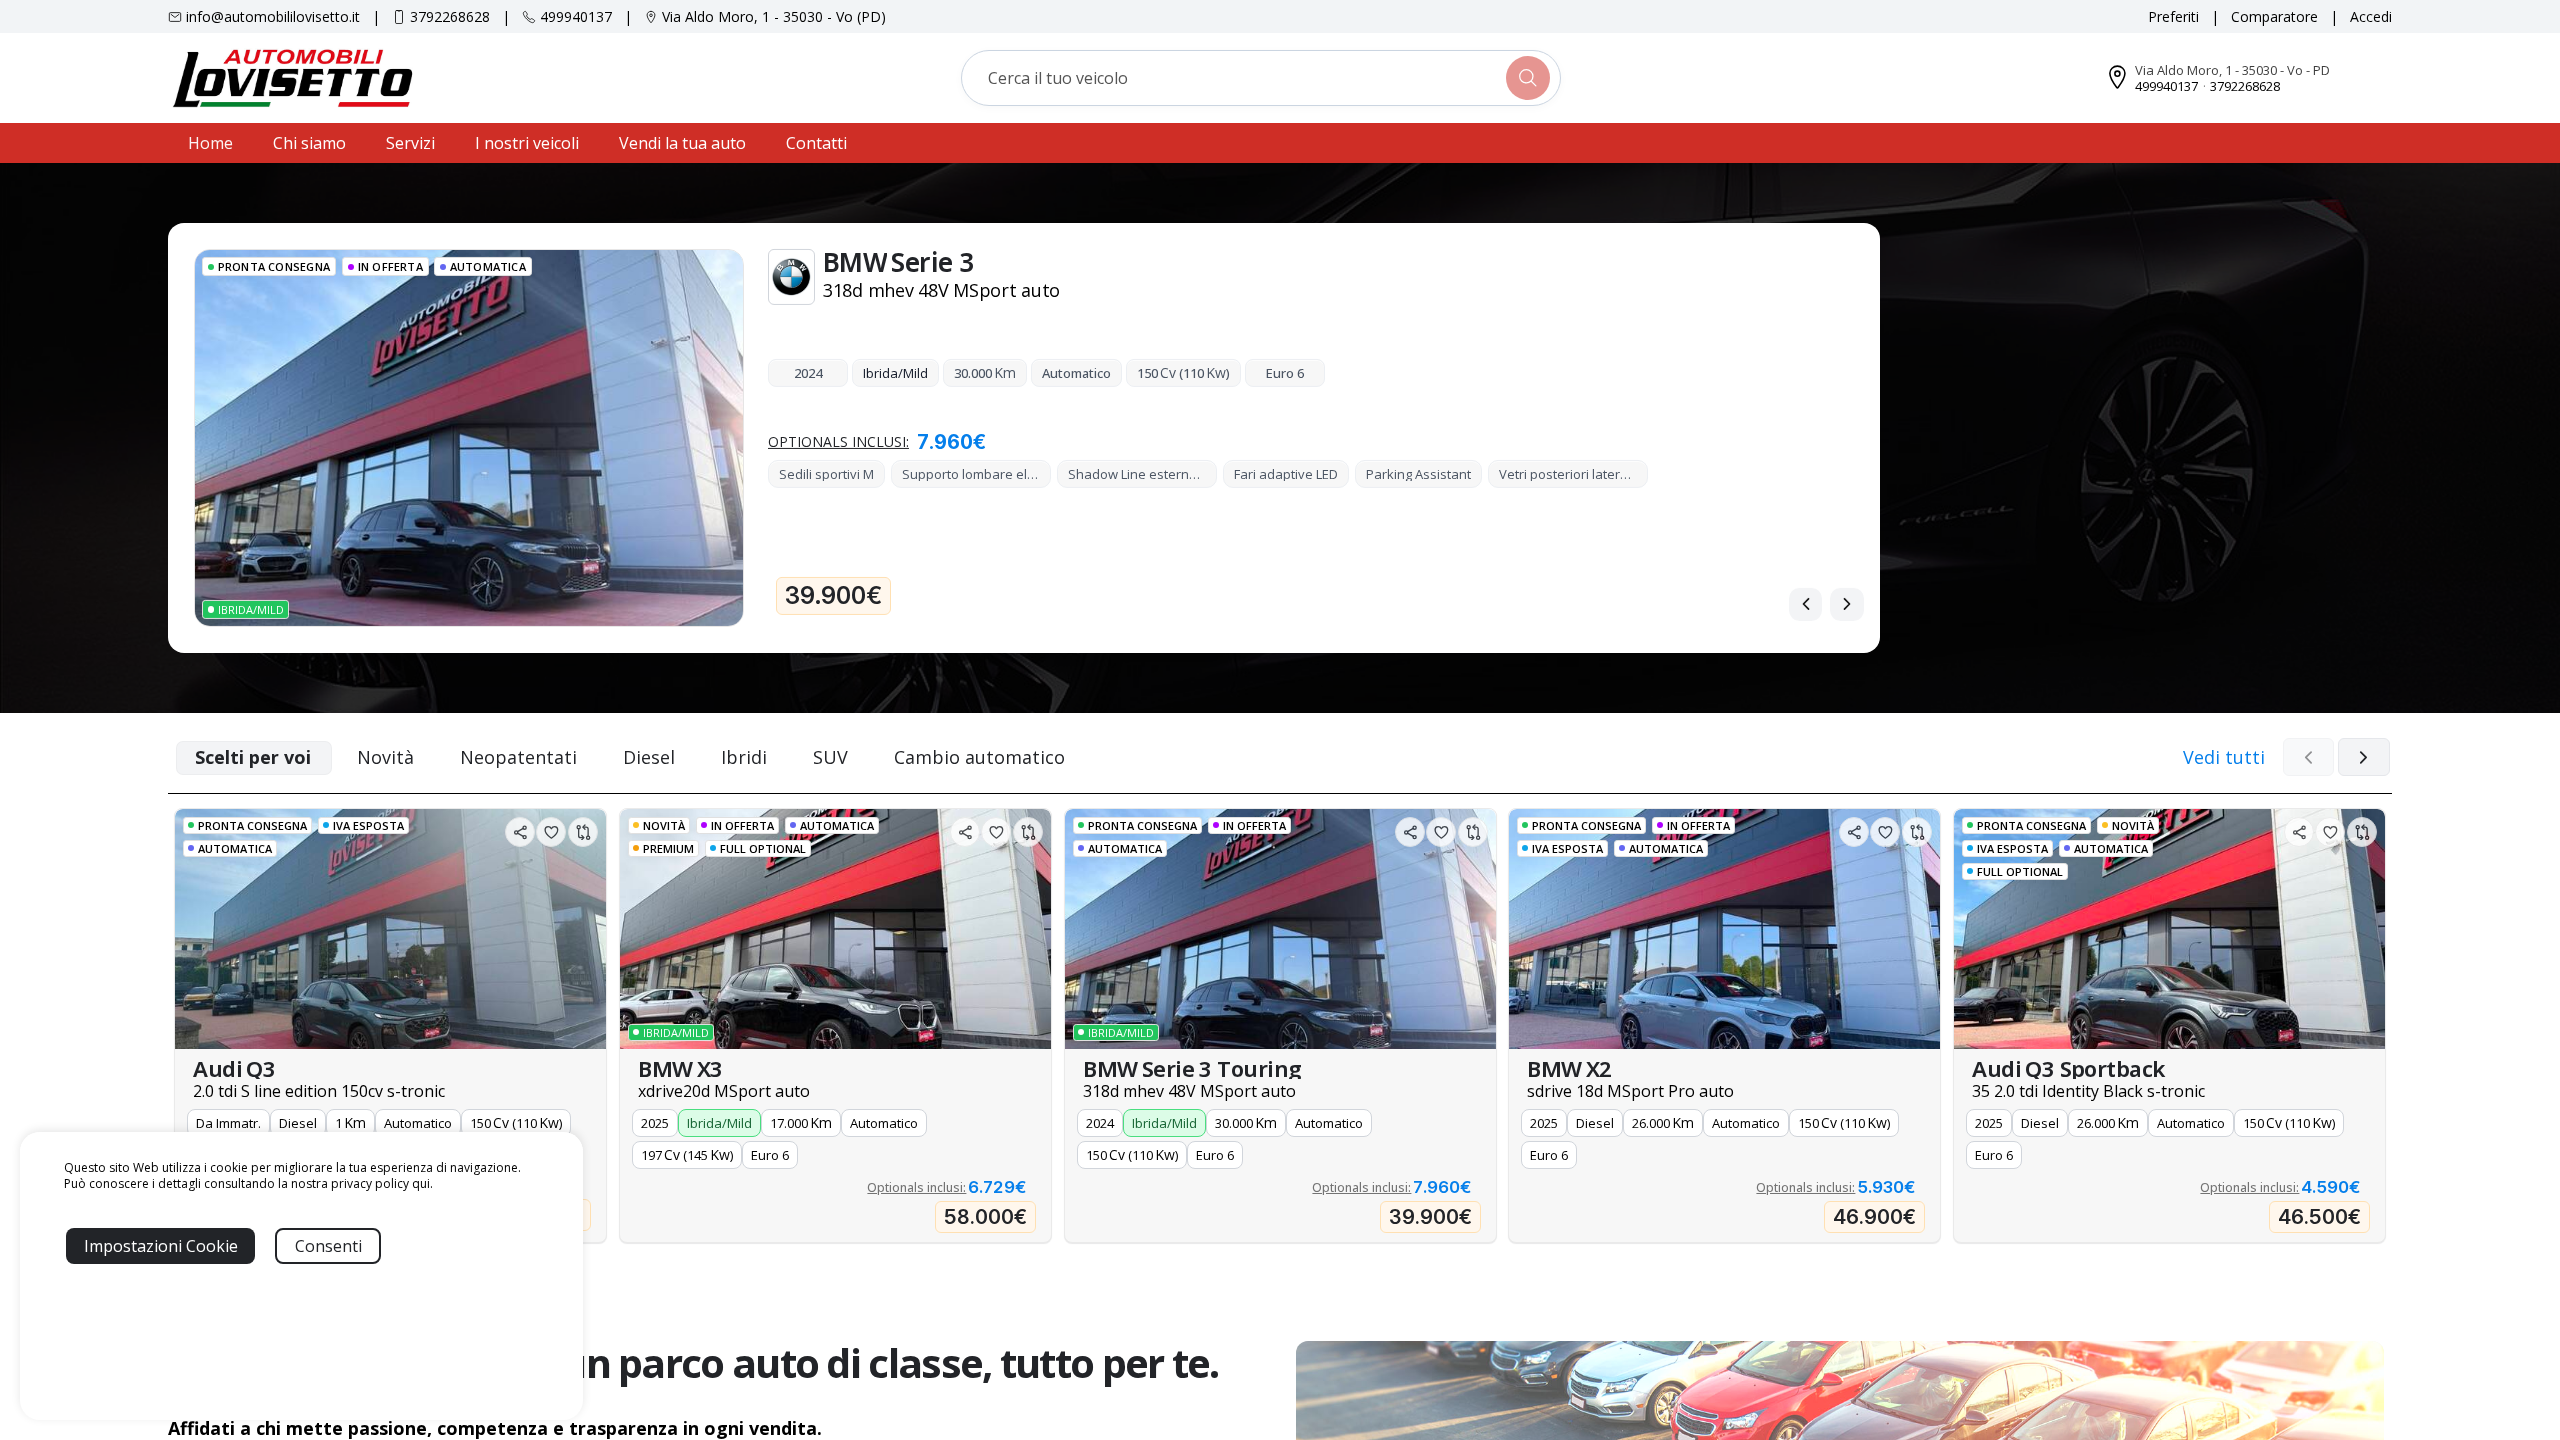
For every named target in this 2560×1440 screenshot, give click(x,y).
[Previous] (1806, 604)
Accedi (2371, 16)
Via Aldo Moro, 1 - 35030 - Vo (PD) (774, 16)
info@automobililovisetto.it (273, 16)
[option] (390, 1025)
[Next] (1847, 604)
